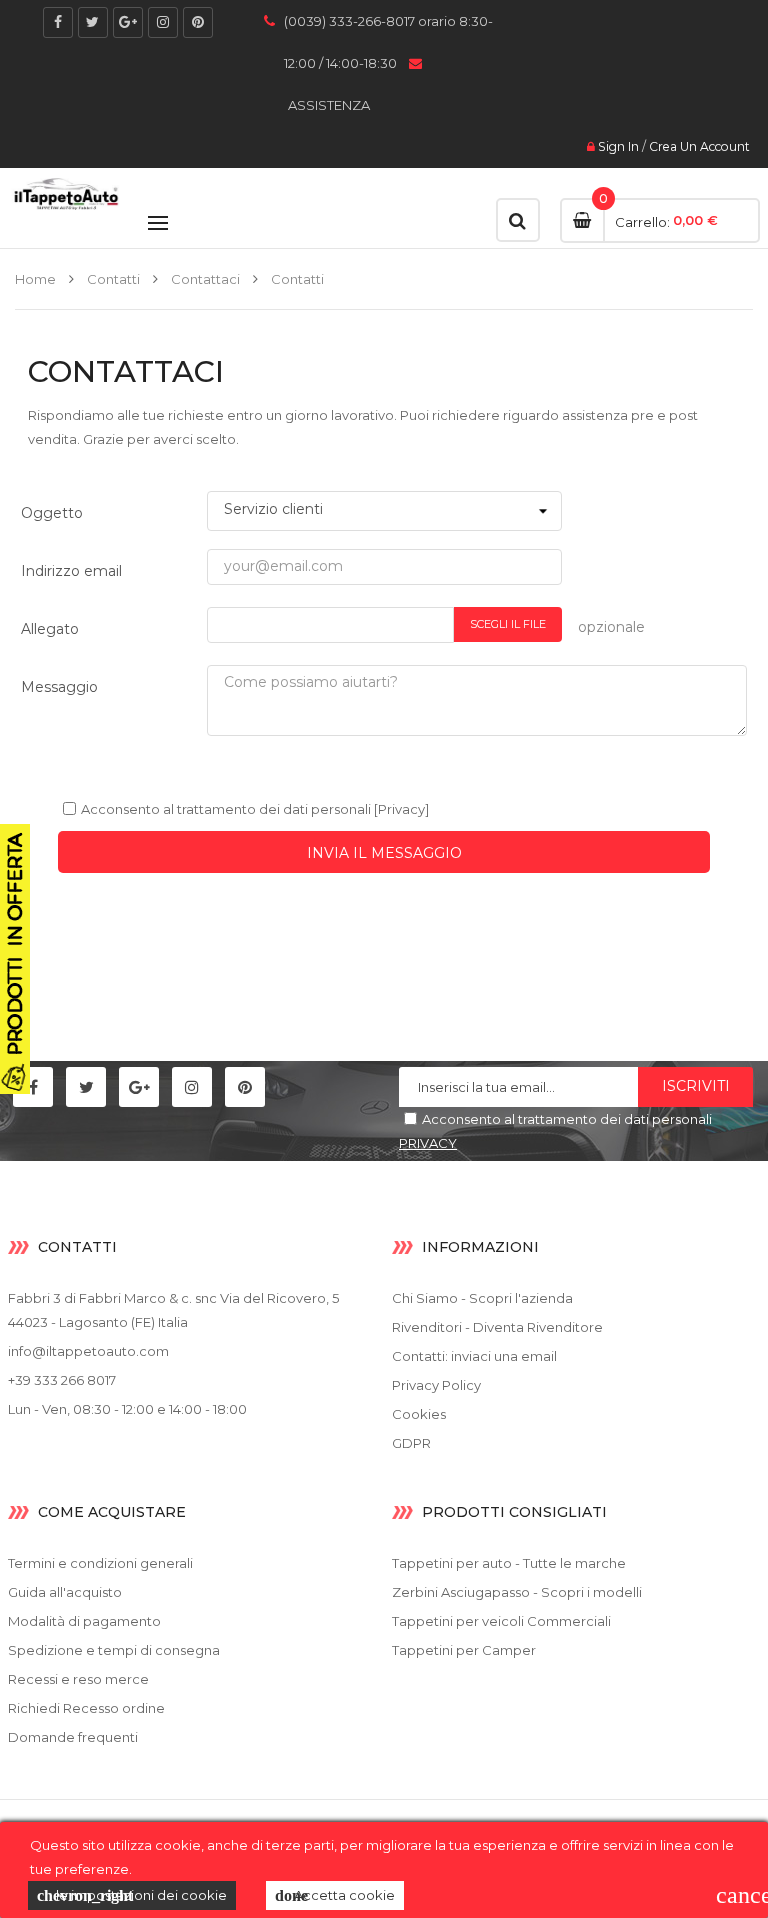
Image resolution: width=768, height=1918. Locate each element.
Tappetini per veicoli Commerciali (501, 1621)
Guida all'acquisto (65, 1592)
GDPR (411, 1443)
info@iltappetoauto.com (88, 1351)
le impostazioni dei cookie (132, 1895)
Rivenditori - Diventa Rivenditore (497, 1327)
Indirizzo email (71, 571)
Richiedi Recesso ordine (86, 1708)
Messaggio (59, 687)
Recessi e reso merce (78, 1679)
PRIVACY (428, 1143)
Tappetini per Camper (464, 1650)
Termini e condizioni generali (100, 1563)
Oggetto (52, 513)
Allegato (50, 629)
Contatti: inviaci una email (474, 1356)
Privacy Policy (436, 1385)
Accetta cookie (335, 1895)
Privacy (401, 809)
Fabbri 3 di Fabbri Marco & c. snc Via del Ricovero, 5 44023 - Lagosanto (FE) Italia (173, 1310)
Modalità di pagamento (84, 1621)
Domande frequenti (73, 1737)
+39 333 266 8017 (62, 1380)
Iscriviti (696, 1086)
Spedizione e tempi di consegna (114, 1650)
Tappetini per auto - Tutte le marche (509, 1563)
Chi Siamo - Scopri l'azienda (482, 1298)
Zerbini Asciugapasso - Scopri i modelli (517, 1592)
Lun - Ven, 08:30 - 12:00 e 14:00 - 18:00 (127, 1409)
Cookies (419, 1414)
